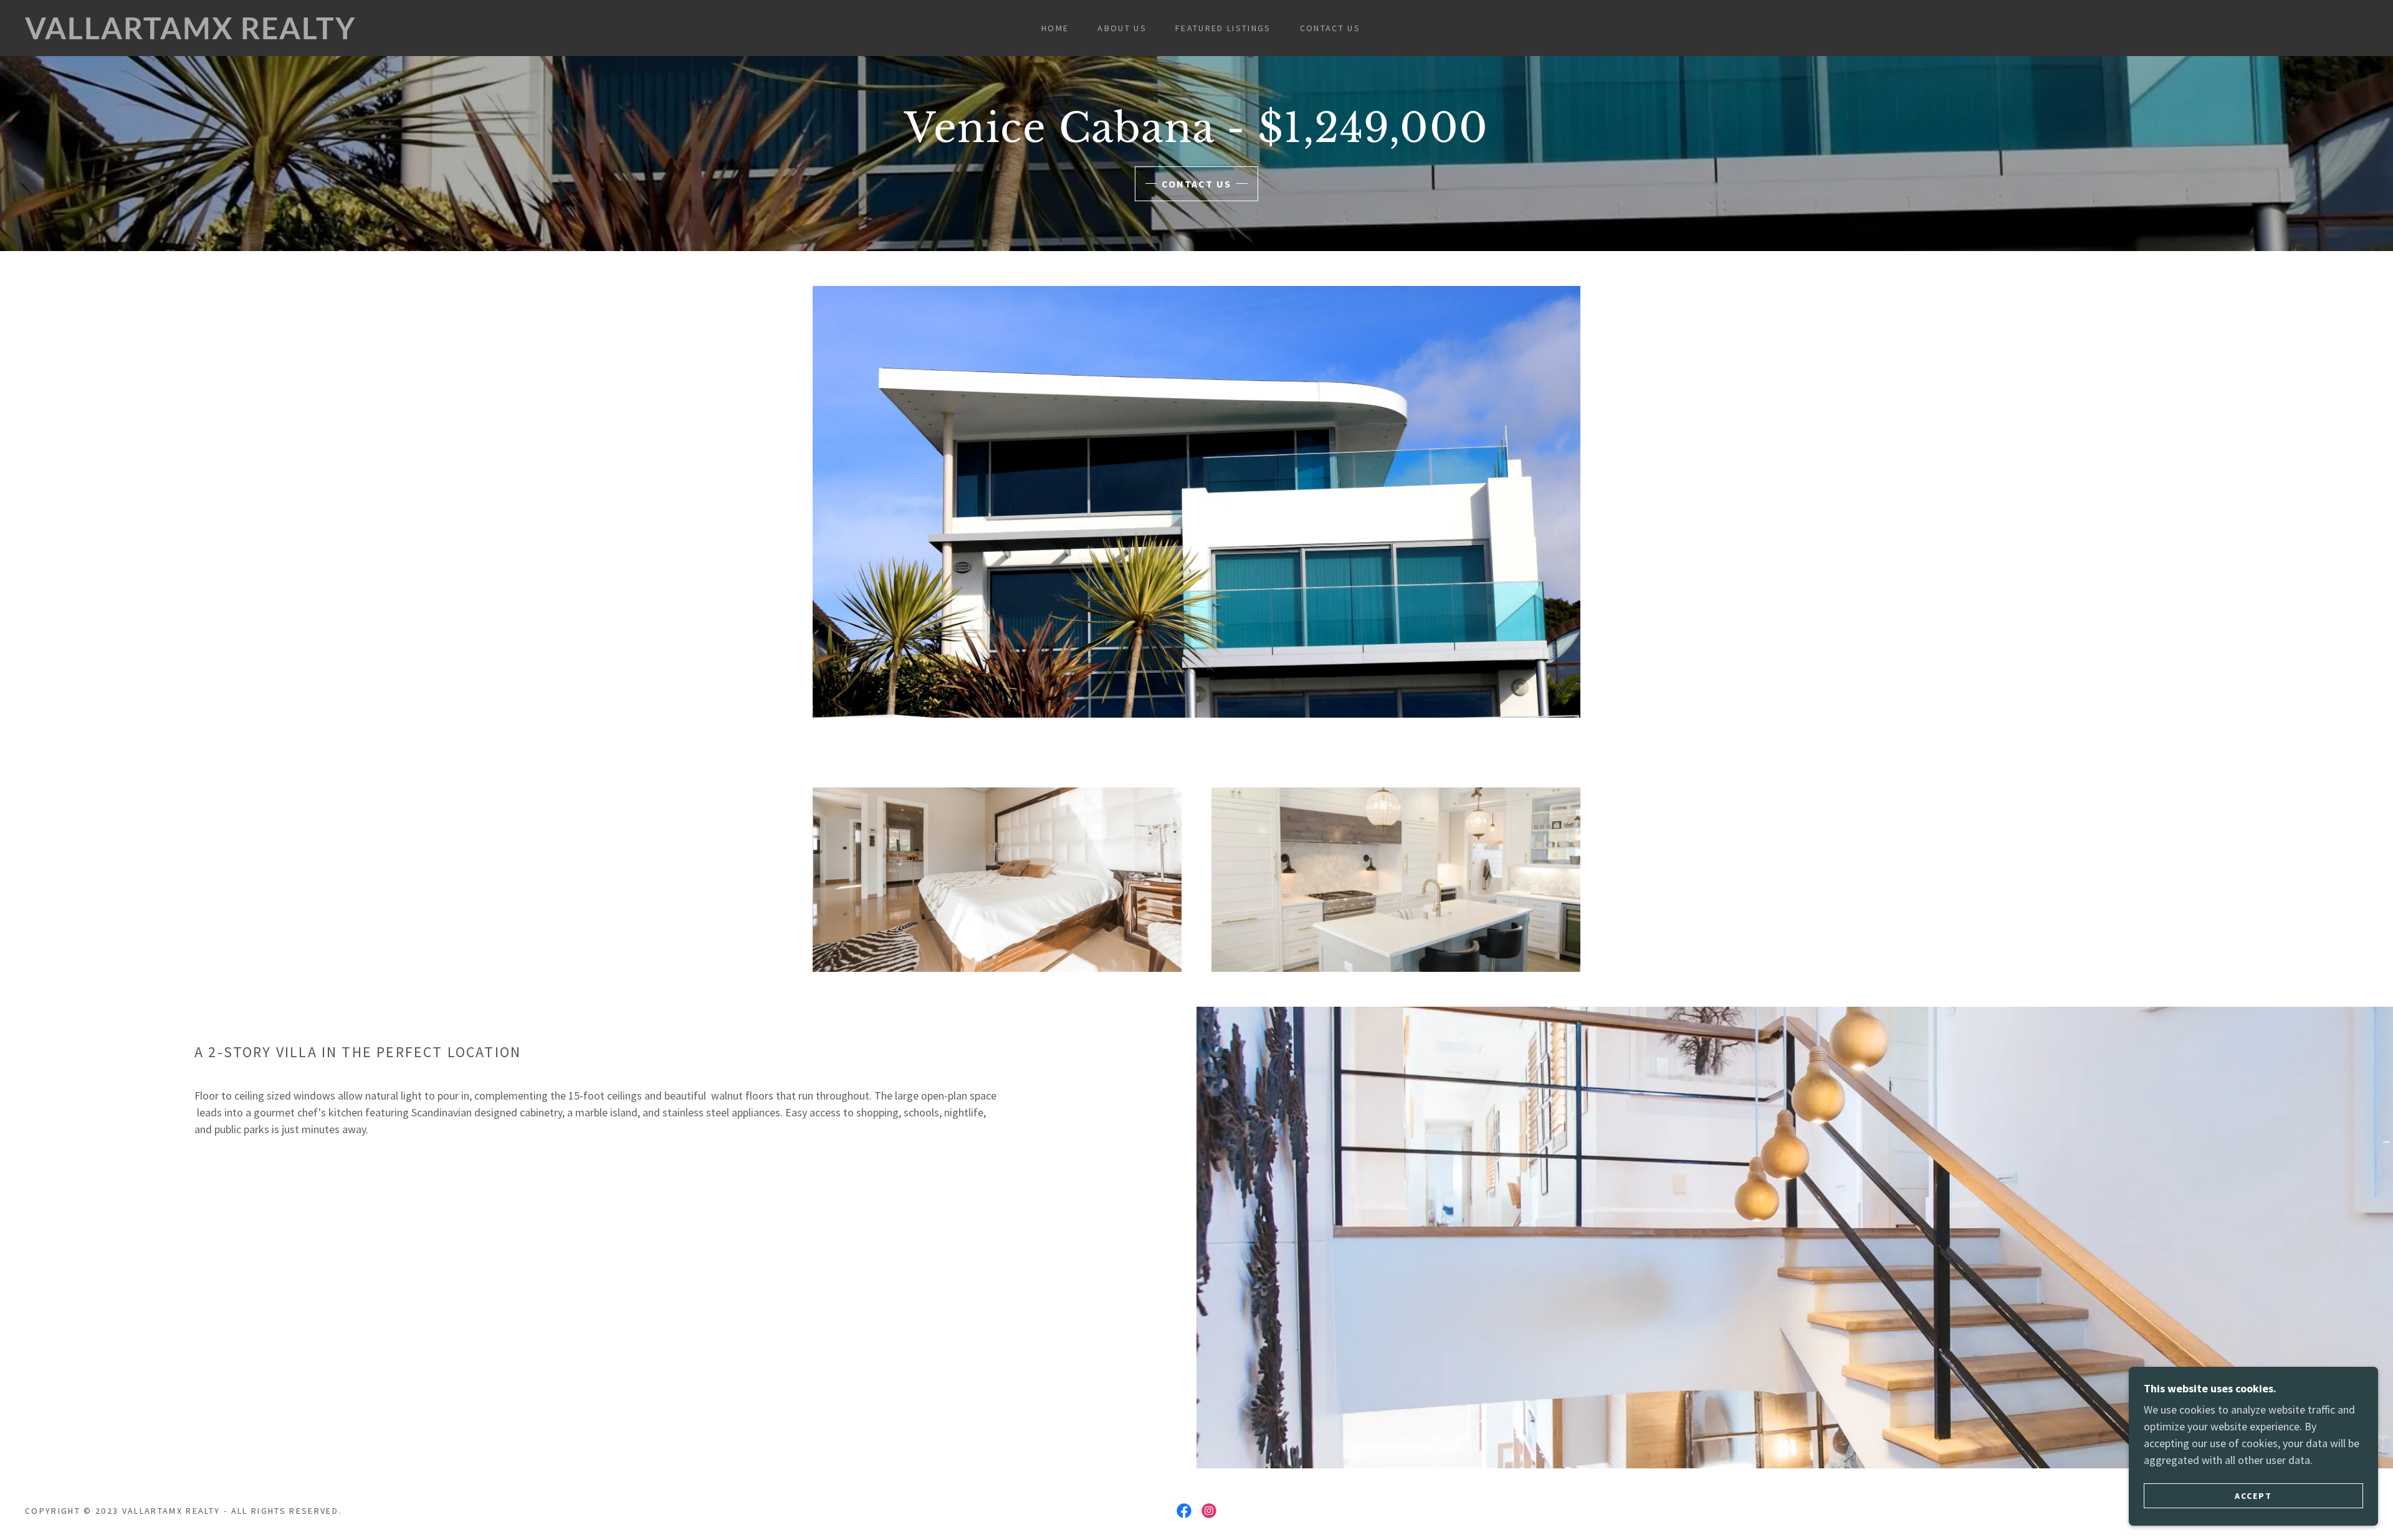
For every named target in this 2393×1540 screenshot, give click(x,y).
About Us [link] (1122, 28)
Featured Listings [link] (1223, 28)
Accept (2253, 1495)
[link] (366, 35)
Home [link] (1055, 28)
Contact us (1196, 184)
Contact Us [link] (1330, 28)
